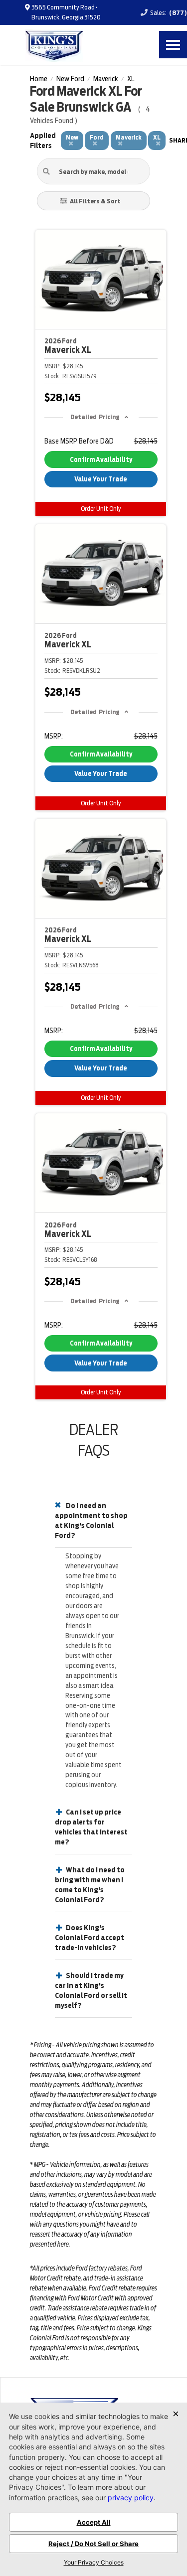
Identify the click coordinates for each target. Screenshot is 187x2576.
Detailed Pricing (95, 417)
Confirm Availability (101, 460)
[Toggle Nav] (173, 45)
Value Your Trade (101, 479)
